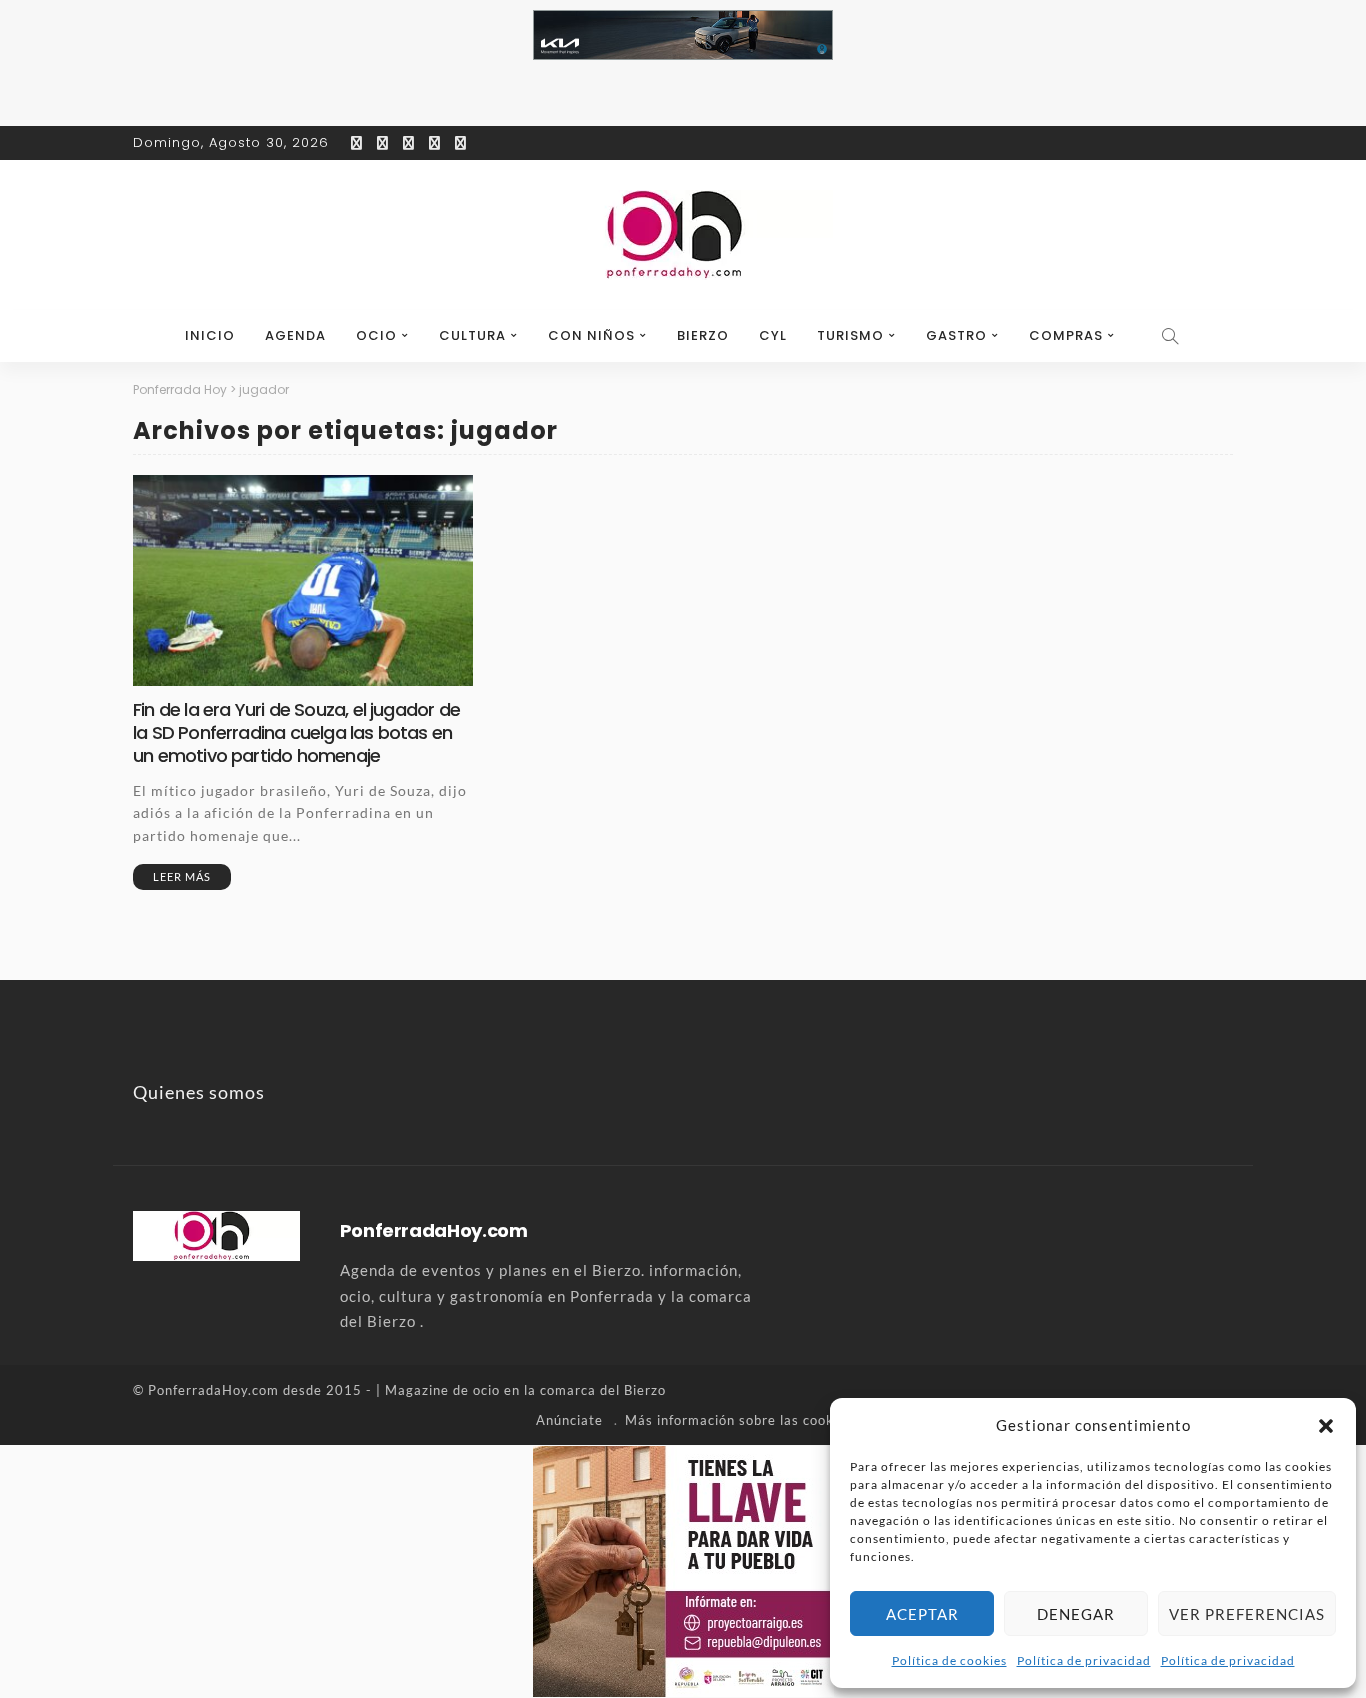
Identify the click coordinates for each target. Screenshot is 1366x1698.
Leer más (182, 876)
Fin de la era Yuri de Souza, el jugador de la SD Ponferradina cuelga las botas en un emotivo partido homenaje (296, 733)
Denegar (1076, 1614)
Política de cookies (949, 1660)
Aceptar (922, 1614)
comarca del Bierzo (603, 1390)
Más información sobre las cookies (739, 1420)
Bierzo (703, 335)
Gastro (956, 335)
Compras (1066, 335)
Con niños (591, 335)
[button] (1326, 1426)
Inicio (210, 335)
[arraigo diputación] (683, 1569)
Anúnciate (569, 1420)
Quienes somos (199, 1092)
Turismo (850, 335)
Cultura (472, 335)
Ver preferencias (1247, 1614)
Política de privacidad (1084, 1660)
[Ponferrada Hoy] (216, 1233)
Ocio (376, 335)
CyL (773, 335)
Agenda (295, 335)
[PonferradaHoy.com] (683, 235)
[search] (1171, 336)
